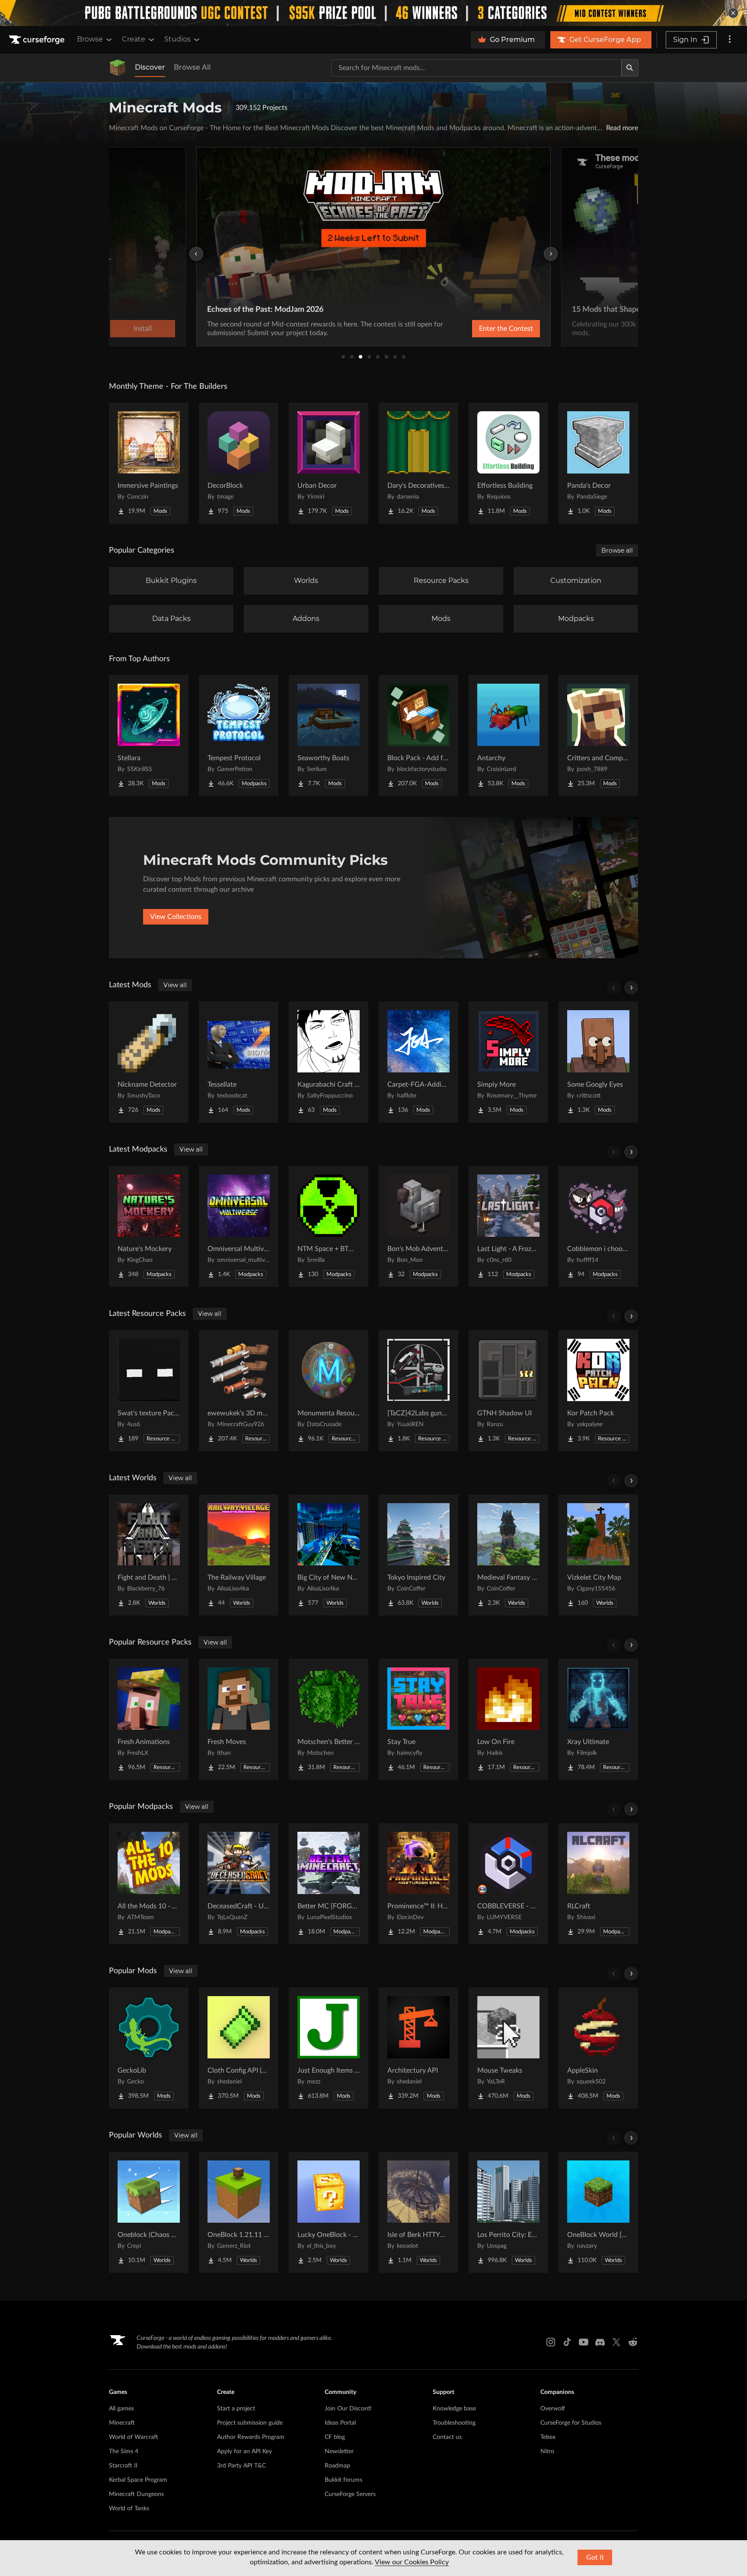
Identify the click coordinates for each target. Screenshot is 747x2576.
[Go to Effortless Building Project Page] (508, 463)
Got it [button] (595, 2557)
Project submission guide (250, 2423)
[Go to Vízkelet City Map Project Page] (598, 1555)
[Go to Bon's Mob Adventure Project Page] (418, 1226)
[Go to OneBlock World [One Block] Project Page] (598, 2212)
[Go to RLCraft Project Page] (598, 1884)
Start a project (236, 2409)
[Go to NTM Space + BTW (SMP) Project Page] (329, 1226)
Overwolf (553, 2409)
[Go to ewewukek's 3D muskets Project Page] (239, 1391)
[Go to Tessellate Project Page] (239, 1062)
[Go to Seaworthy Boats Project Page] (329, 736)
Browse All (192, 67)
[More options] (730, 40)
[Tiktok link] (567, 2342)
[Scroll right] (631, 988)
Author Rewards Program (251, 2437)
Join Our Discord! (348, 2409)
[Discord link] (600, 2342)
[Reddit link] (633, 2342)
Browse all (617, 550)
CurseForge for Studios (571, 2423)
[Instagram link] (551, 2342)
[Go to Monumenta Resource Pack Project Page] (329, 1391)
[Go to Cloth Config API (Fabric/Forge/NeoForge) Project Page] (239, 2048)
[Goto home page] (38, 40)
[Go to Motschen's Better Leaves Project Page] (329, 1719)
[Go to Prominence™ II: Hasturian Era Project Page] (418, 1884)
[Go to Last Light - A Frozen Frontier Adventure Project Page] (508, 1226)
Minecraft (122, 2423)
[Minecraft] (118, 68)
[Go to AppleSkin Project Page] (598, 2048)
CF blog (335, 2437)
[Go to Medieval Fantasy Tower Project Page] (508, 1555)
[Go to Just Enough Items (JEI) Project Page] (329, 2048)
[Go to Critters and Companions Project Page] (598, 736)
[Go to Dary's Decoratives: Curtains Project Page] (418, 463)
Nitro (547, 2451)
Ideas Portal (340, 2423)
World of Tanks (129, 2509)
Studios (177, 39)
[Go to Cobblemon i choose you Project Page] (598, 1226)
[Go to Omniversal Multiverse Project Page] (239, 1226)
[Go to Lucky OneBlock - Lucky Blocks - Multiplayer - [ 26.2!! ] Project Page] (329, 2212)
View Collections (176, 917)
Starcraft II (123, 2466)
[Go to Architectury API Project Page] (418, 2048)
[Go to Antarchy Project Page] (508, 736)
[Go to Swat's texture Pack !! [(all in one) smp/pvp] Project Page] (149, 1391)
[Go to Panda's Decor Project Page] (598, 463)
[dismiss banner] (733, 13)
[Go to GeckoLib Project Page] (149, 2048)
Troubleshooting (454, 2423)
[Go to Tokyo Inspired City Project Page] (418, 1555)
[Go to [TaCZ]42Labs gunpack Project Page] (418, 1391)
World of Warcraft (134, 2437)
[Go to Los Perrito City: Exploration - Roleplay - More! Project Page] (508, 2212)
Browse (90, 39)
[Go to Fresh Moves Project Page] (239, 1719)
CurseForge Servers (350, 2494)
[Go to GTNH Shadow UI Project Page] (508, 1391)
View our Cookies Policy (412, 2562)
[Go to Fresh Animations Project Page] (149, 1719)
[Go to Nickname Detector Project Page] (149, 1062)
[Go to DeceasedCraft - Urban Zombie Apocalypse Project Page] (239, 1884)
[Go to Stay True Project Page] (418, 1719)
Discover (150, 67)
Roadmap (337, 2466)
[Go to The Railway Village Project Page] (239, 1555)
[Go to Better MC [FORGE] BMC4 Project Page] (329, 1884)
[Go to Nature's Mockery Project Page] (149, 1226)
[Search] (630, 68)
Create (134, 39)
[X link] (616, 2342)
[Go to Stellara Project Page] (149, 736)
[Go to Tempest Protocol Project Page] (239, 736)
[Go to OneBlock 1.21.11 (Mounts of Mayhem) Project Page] (239, 2212)
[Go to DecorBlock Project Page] (239, 463)
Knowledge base (454, 2409)
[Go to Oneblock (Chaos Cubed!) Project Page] (149, 2212)
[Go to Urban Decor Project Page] (329, 463)
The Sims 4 (124, 2451)
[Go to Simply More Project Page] (508, 1062)
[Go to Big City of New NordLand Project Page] (329, 1555)
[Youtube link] (584, 2342)
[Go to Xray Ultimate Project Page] (598, 1719)
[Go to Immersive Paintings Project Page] (149, 463)
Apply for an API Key (244, 2451)
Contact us (447, 2437)
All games (121, 2409)
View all (175, 985)
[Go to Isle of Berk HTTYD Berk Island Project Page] (418, 2212)
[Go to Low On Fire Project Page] (508, 1719)
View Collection (483, 329)
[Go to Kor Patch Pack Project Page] (598, 1391)
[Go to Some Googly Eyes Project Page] (598, 1062)
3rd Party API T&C (241, 2466)
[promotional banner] (373, 13)
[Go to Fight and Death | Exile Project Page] (149, 1555)
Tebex (548, 2437)
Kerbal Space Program (138, 2480)
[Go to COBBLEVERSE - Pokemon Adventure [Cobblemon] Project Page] (508, 1884)
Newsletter (339, 2451)
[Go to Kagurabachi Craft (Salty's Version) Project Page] (329, 1062)
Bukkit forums (343, 2480)
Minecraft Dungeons (136, 2494)
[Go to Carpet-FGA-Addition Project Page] (418, 1062)
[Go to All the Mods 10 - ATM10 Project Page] (149, 1884)
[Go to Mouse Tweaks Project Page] (508, 2048)
